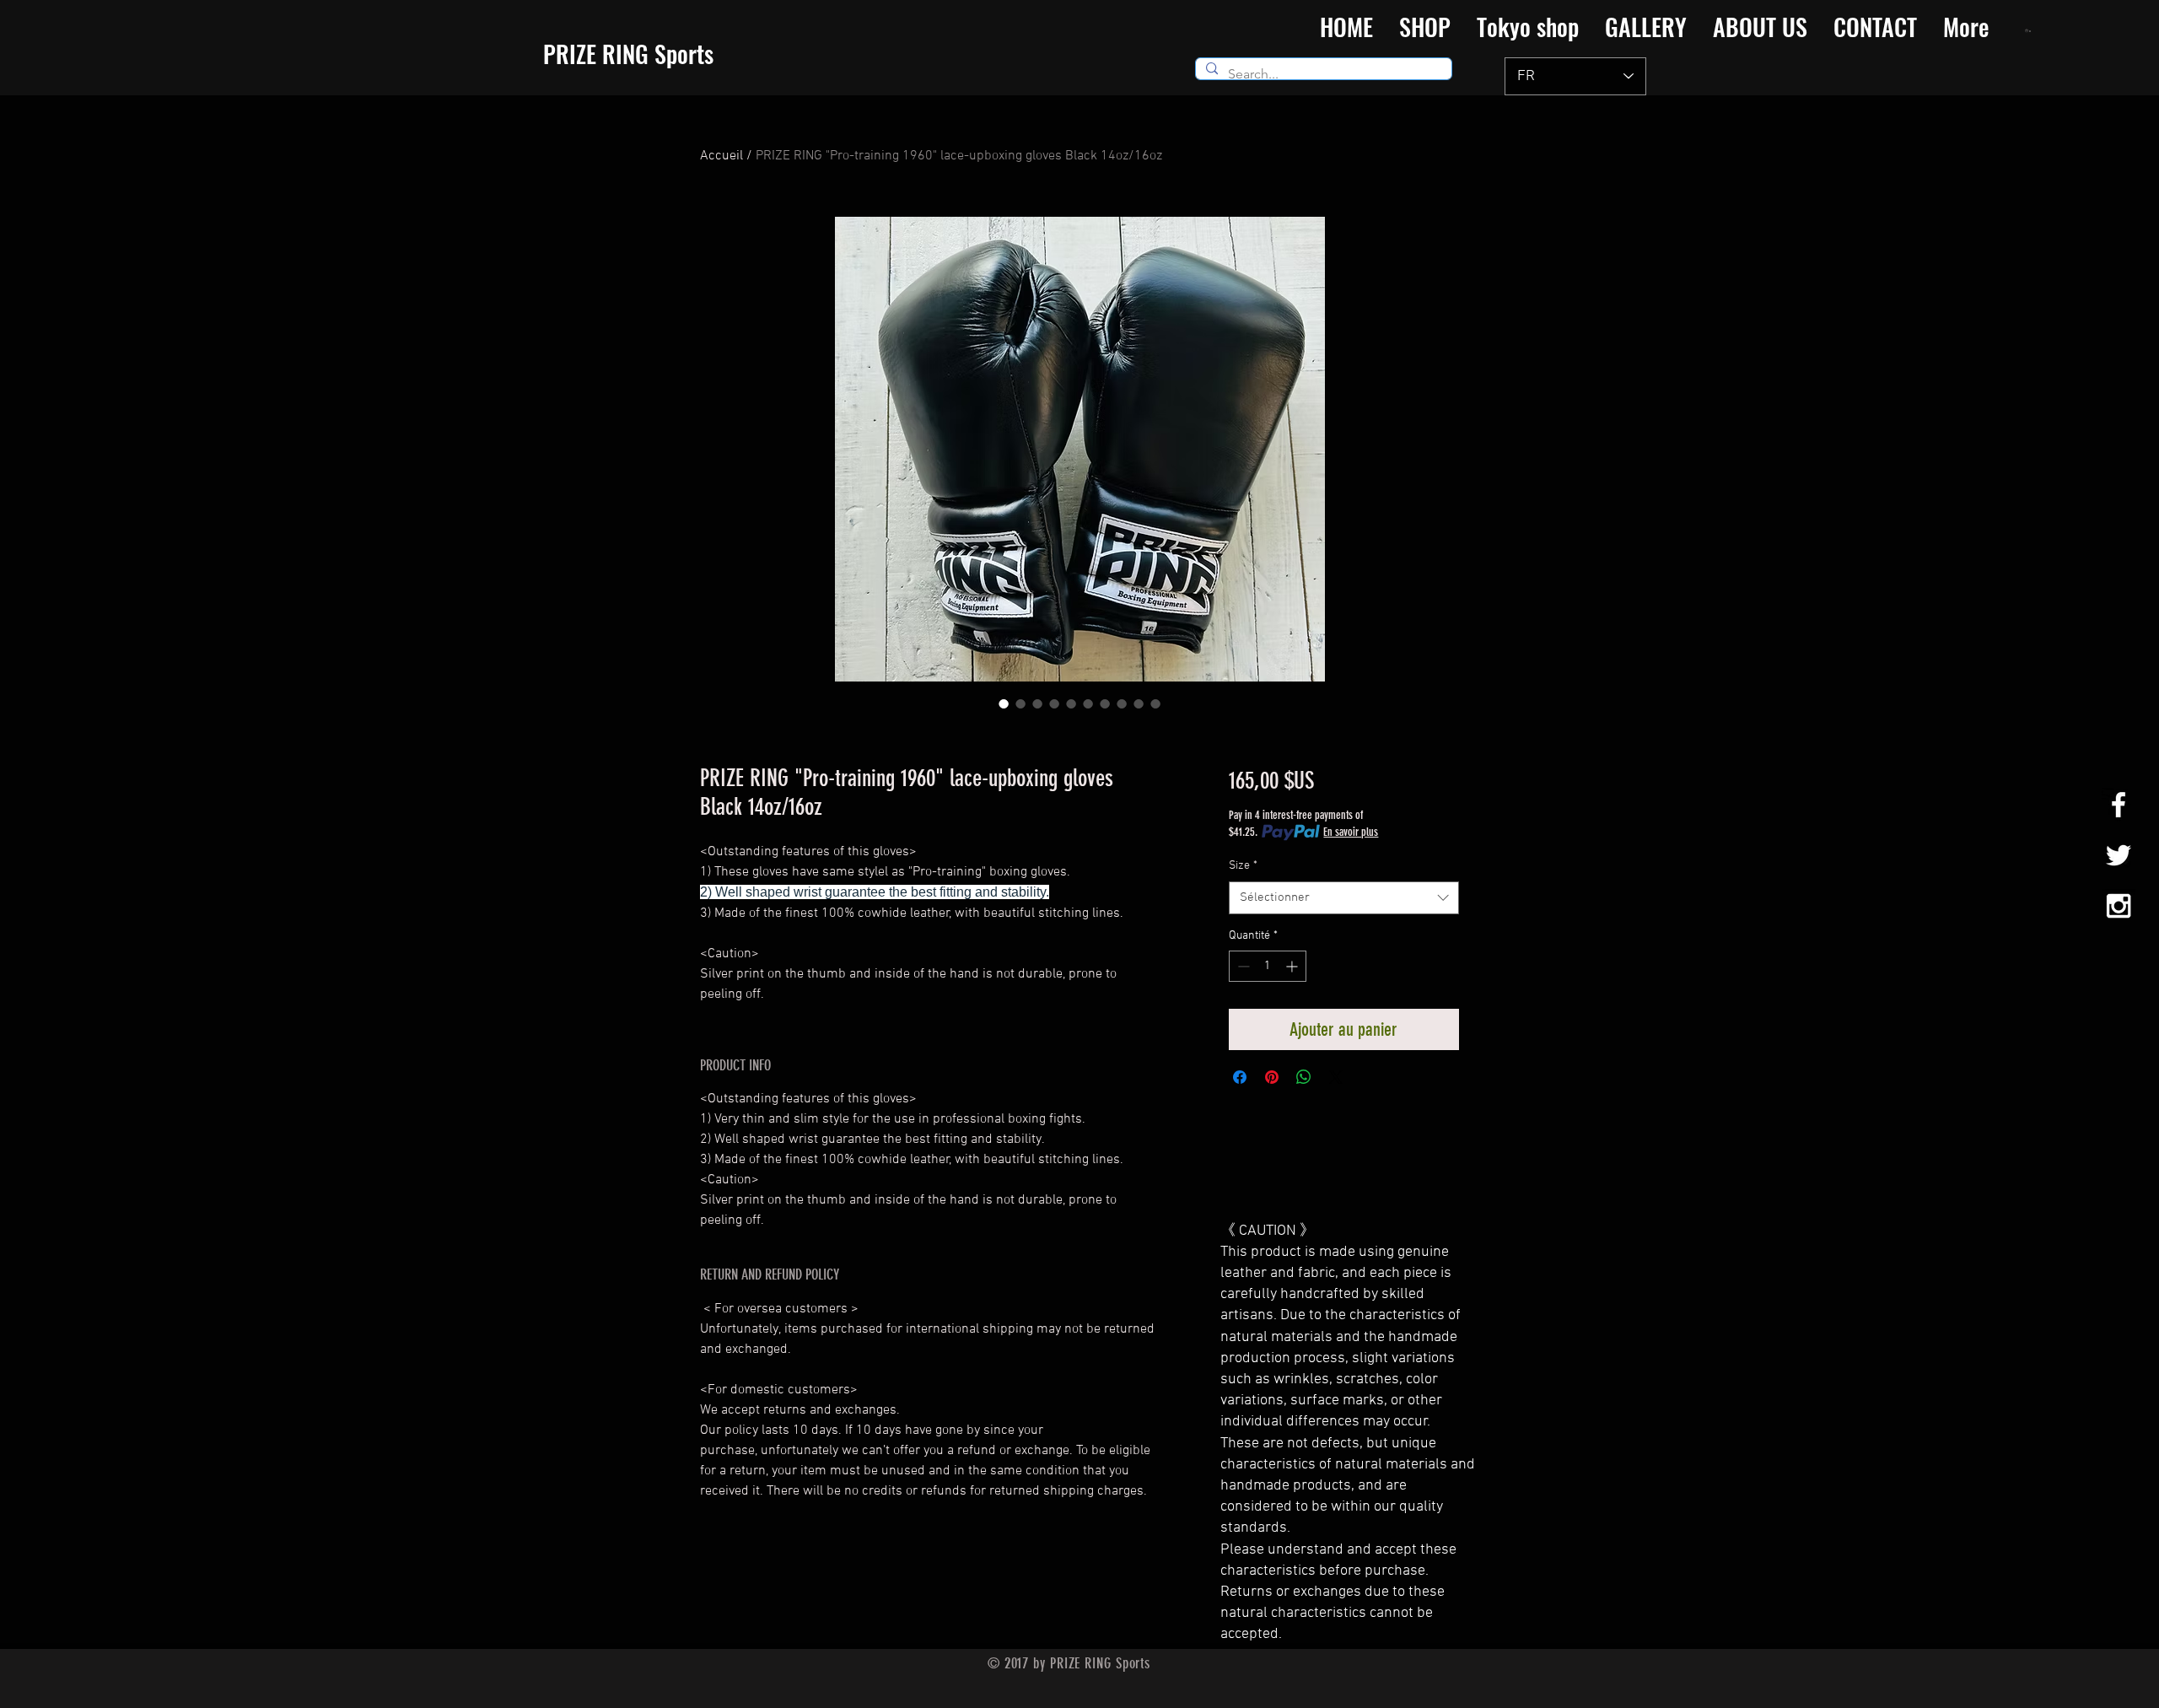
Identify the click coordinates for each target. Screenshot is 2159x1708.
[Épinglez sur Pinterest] (1272, 1077)
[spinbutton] (1268, 966)
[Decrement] (1242, 966)
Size (1243, 866)
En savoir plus (1351, 832)
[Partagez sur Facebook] (1240, 1077)
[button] (2029, 30)
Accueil (721, 156)
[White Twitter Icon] (2119, 855)
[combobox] (1344, 898)
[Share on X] (1336, 1077)
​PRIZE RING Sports (628, 54)
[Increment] (1293, 966)
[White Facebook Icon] (2119, 805)
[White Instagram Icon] (2119, 906)
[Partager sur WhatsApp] (1304, 1077)
